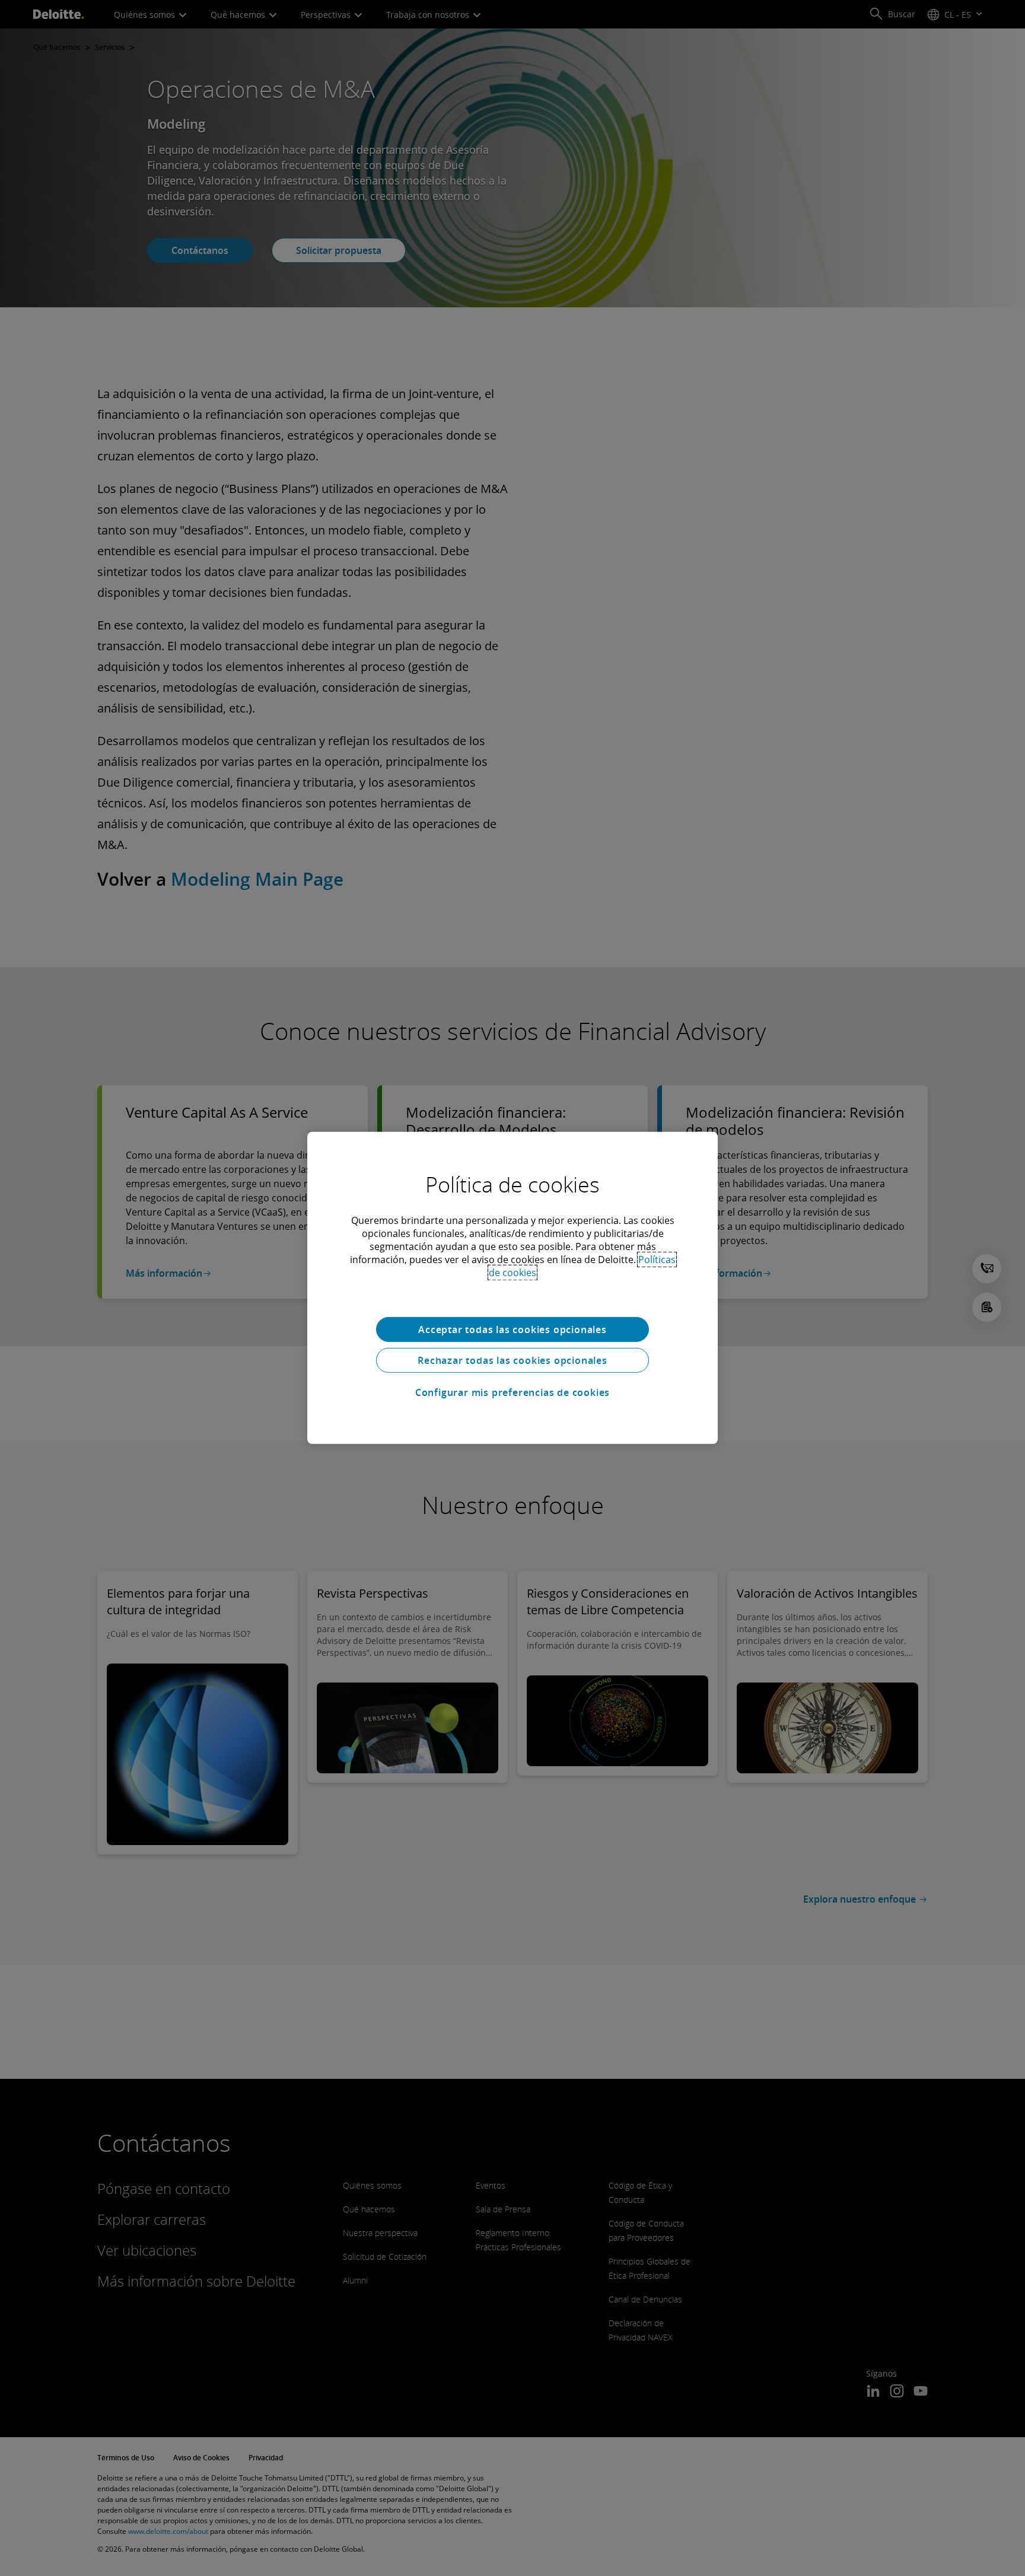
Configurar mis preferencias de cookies (512, 1392)
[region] (512, 1288)
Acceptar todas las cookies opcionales (512, 1330)
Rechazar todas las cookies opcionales (512, 1360)
